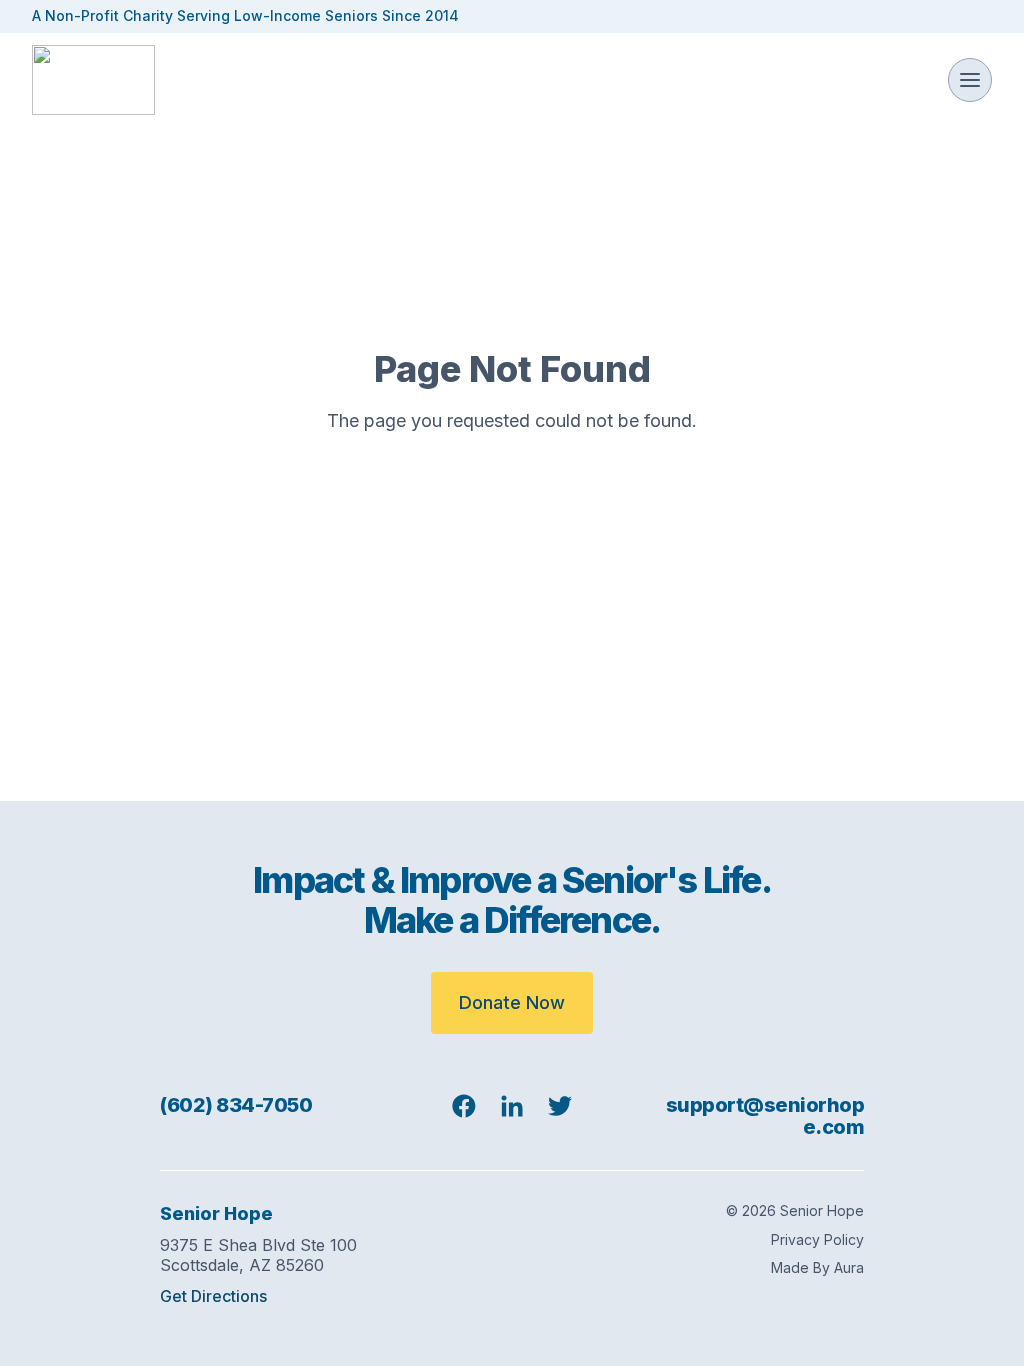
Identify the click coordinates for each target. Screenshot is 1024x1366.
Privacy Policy (817, 1240)
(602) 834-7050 (236, 1105)
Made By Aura (817, 1267)
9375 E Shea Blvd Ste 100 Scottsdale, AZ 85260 (258, 1254)
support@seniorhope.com (765, 1116)
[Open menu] (970, 80)
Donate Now (512, 1002)
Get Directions (213, 1296)
